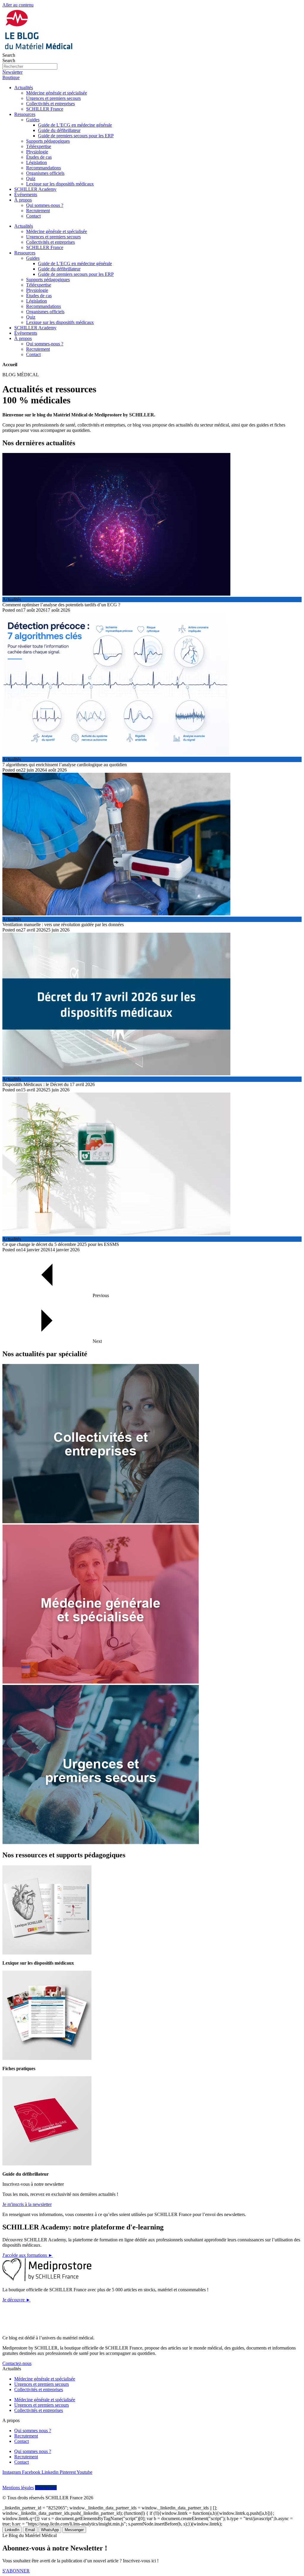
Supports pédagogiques (48, 141)
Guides (33, 120)
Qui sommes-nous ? (45, 205)
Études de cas (39, 157)
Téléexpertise (39, 146)
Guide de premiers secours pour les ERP (76, 136)
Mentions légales (18, 2488)
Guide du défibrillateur (59, 130)
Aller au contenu (18, 5)
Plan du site (46, 2488)
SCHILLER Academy (35, 189)
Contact (33, 216)
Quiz (31, 178)
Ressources (25, 114)
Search (9, 55)
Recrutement (38, 211)
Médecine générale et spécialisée (57, 93)
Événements (26, 195)
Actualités (24, 88)
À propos (23, 200)
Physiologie (37, 152)
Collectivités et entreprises (50, 104)
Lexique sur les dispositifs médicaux (60, 184)
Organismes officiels (45, 173)
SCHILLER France (45, 109)
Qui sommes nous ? (33, 2431)
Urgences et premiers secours (53, 98)
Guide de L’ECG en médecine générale (75, 125)
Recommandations (43, 168)
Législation (37, 162)
